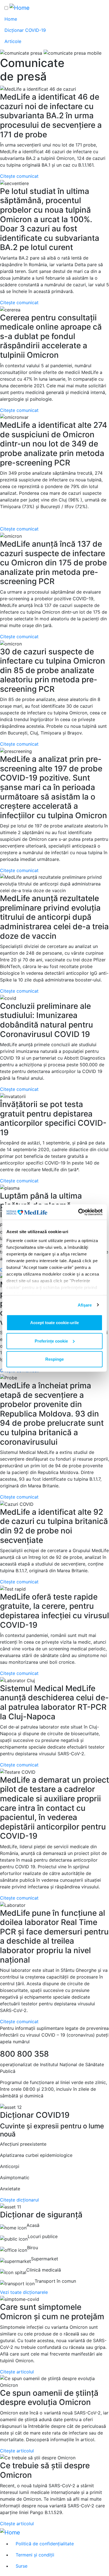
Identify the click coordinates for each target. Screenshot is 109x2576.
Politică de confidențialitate (45, 2544)
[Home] (20, 8)
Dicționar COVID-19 (25, 30)
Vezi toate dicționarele (24, 2292)
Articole (13, 41)
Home (11, 19)
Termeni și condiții (35, 2555)
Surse (22, 2566)
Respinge (54, 1359)
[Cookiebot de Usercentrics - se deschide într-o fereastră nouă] (78, 1212)
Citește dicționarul (19, 2200)
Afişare (85, 1305)
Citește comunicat (19, 176)
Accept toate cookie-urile (54, 1323)
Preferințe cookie (51, 1341)
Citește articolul (17, 2372)
